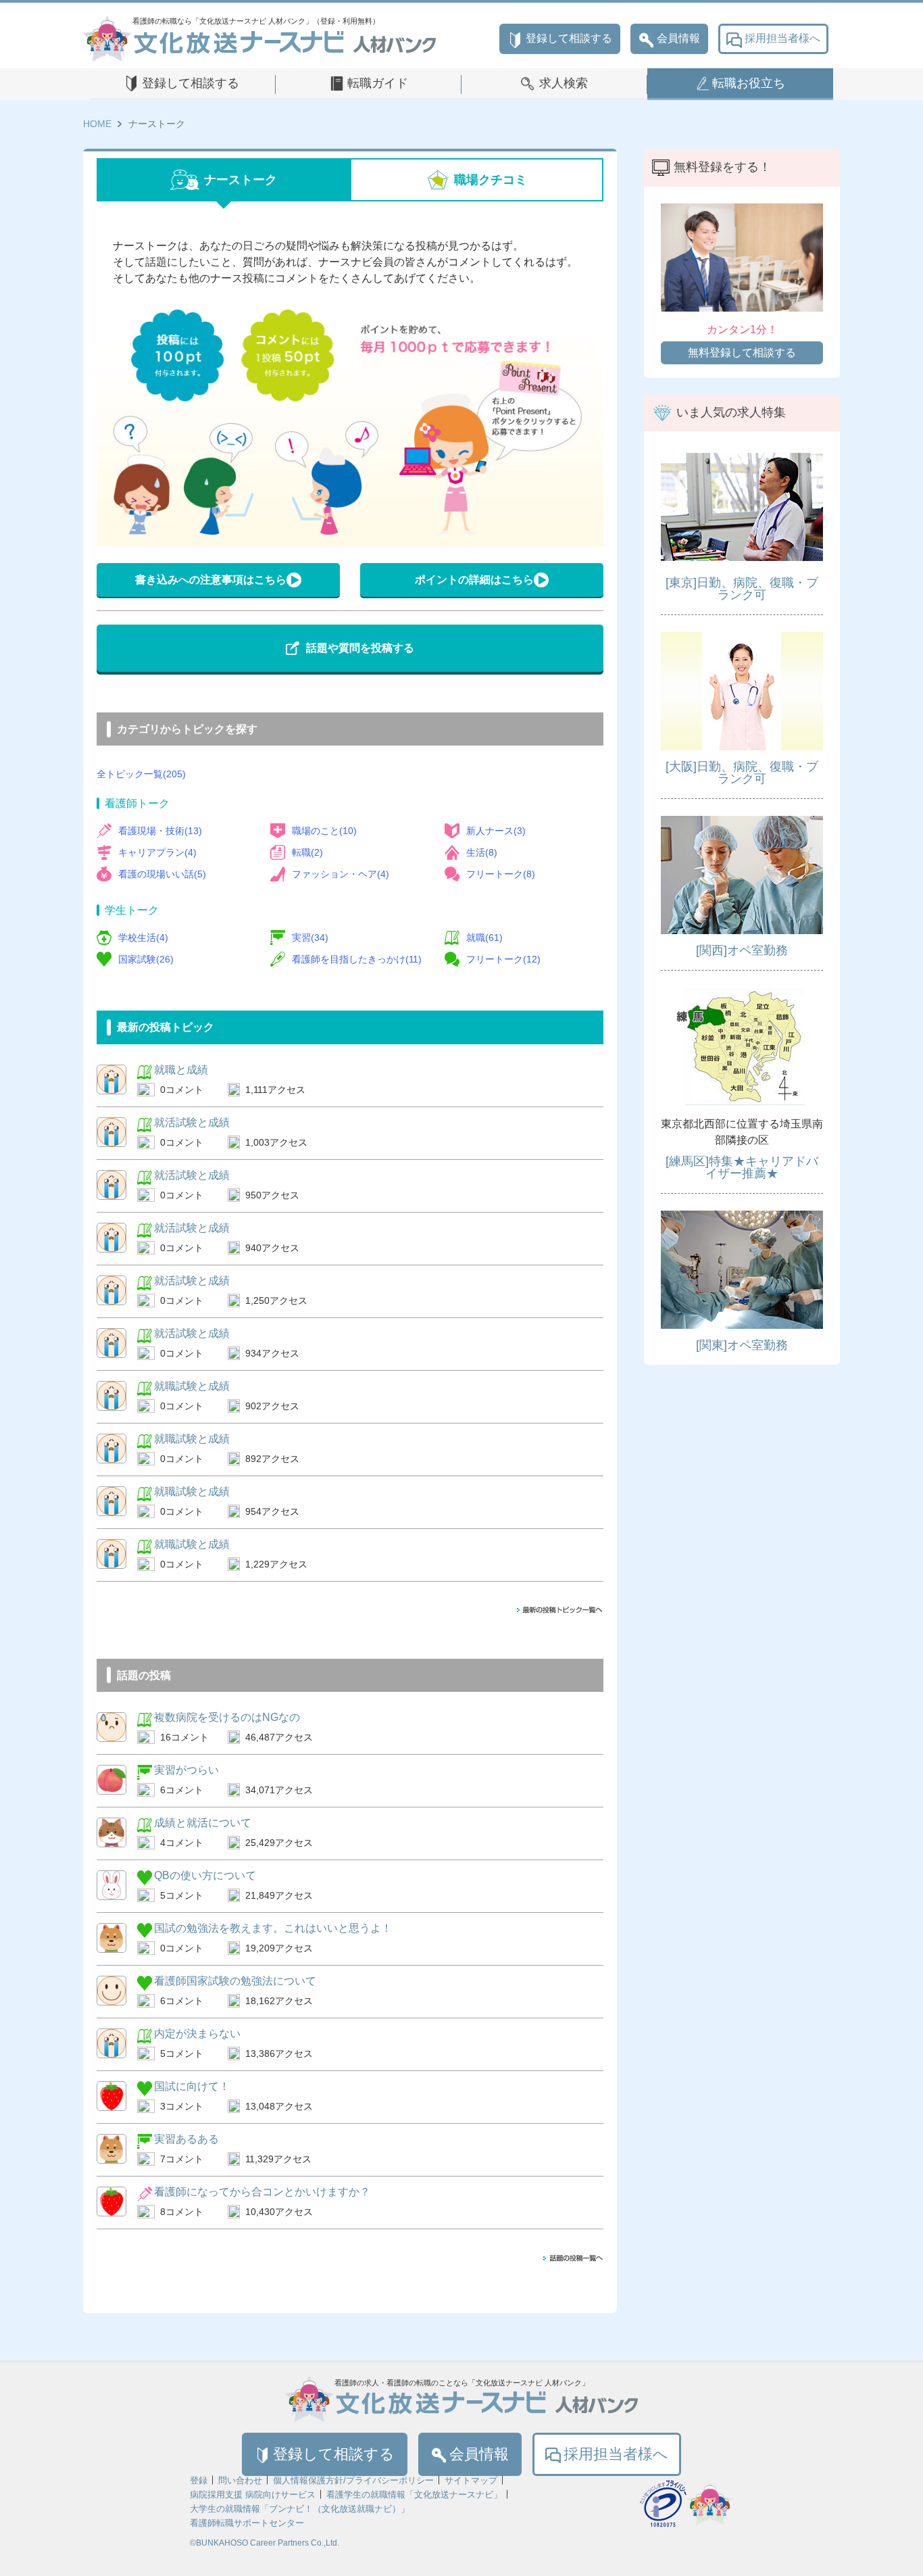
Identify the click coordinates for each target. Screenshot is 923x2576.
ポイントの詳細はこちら (474, 580)
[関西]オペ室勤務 (742, 950)
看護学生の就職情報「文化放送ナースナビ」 (414, 2495)
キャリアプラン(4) (157, 852)
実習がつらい (186, 1770)
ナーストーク (241, 180)
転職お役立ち (749, 83)
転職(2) (307, 852)
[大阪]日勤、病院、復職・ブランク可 (742, 773)
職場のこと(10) (324, 831)
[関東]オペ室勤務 (742, 1345)
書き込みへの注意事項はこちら (211, 580)
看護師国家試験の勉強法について (235, 1981)
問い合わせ (240, 2480)
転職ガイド (378, 83)
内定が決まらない (197, 2034)
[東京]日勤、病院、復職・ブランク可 (742, 589)
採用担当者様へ (782, 38)
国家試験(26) (146, 959)
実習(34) (310, 938)
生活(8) (482, 852)
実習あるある (186, 2139)
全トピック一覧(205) (141, 774)
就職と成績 (181, 1070)
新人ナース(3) (496, 831)
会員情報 (678, 38)
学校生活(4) (143, 938)
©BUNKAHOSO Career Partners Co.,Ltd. (265, 2543)
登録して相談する (569, 38)
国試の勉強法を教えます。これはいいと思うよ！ (273, 1928)
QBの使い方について (205, 1875)
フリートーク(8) (501, 874)
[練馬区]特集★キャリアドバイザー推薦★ (742, 1167)
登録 (199, 2480)
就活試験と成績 (192, 1122)
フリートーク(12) (503, 959)
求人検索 (564, 83)
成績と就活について (203, 1823)
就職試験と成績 (192, 1386)
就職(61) (484, 938)
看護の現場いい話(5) (162, 874)
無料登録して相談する (742, 353)
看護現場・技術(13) (160, 831)
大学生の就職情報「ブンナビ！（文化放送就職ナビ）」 (300, 2509)
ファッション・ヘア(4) (341, 874)
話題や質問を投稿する (360, 648)
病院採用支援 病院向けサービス (253, 2495)
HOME (97, 124)
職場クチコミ (491, 180)
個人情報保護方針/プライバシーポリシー (353, 2480)
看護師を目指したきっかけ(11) (357, 959)
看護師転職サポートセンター (247, 2523)
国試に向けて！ (192, 2086)
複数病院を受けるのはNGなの (227, 1717)
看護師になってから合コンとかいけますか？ (262, 2192)
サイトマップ (471, 2480)
